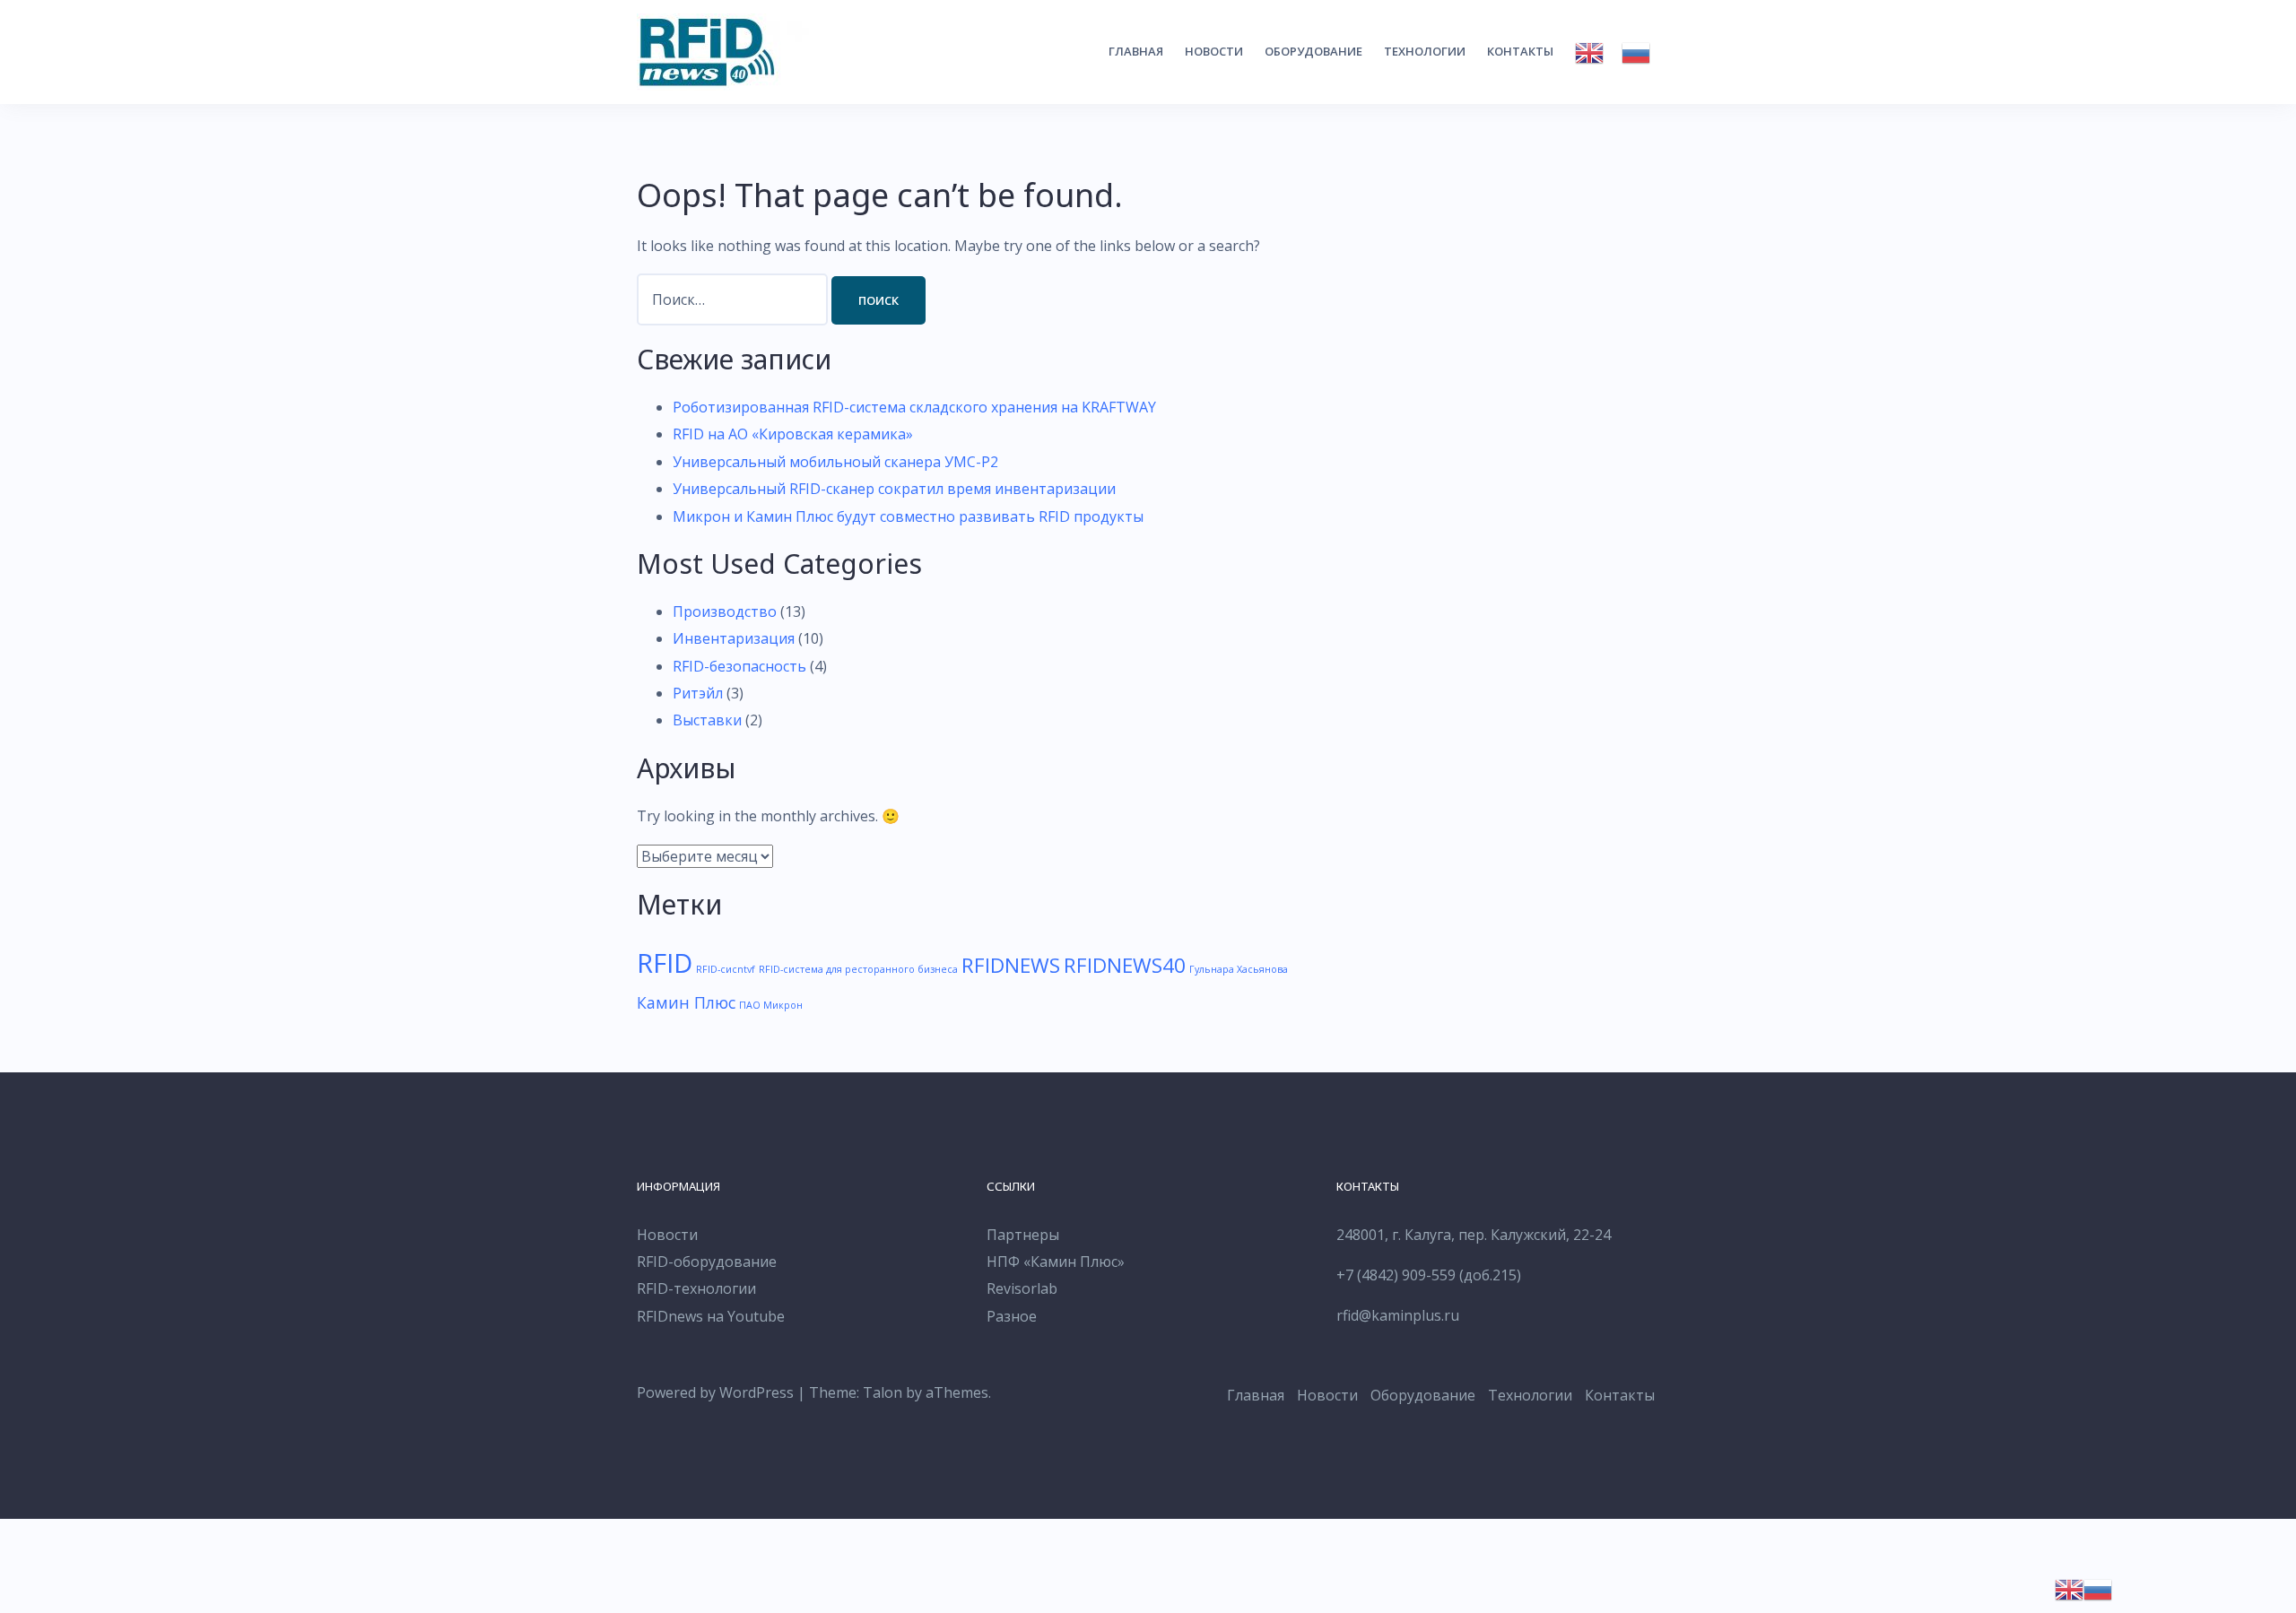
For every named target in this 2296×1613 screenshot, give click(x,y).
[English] (1589, 53)
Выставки (707, 720)
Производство (725, 611)
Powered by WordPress (715, 1392)
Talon (883, 1392)
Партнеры (1023, 1235)
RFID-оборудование (707, 1262)
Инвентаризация (734, 638)
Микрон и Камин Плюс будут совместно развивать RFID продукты (908, 516)
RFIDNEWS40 (1125, 965)
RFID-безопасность (739, 666)
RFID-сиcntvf (726, 969)
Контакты (1520, 51)
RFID (665, 963)
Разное (1012, 1316)
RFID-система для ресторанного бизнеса (858, 969)
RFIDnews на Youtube (711, 1316)
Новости (1214, 51)
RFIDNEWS (1011, 965)
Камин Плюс (686, 1002)
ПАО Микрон (771, 1005)
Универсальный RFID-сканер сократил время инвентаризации (894, 489)
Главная (1136, 51)
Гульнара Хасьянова (1239, 969)
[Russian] (1636, 53)
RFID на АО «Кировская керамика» (793, 434)
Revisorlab (1022, 1288)
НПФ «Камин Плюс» (1056, 1262)
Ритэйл (698, 693)
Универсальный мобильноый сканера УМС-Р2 (835, 462)
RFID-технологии (696, 1288)
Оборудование (1313, 51)
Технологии (1425, 51)
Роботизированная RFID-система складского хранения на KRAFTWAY (914, 407)
